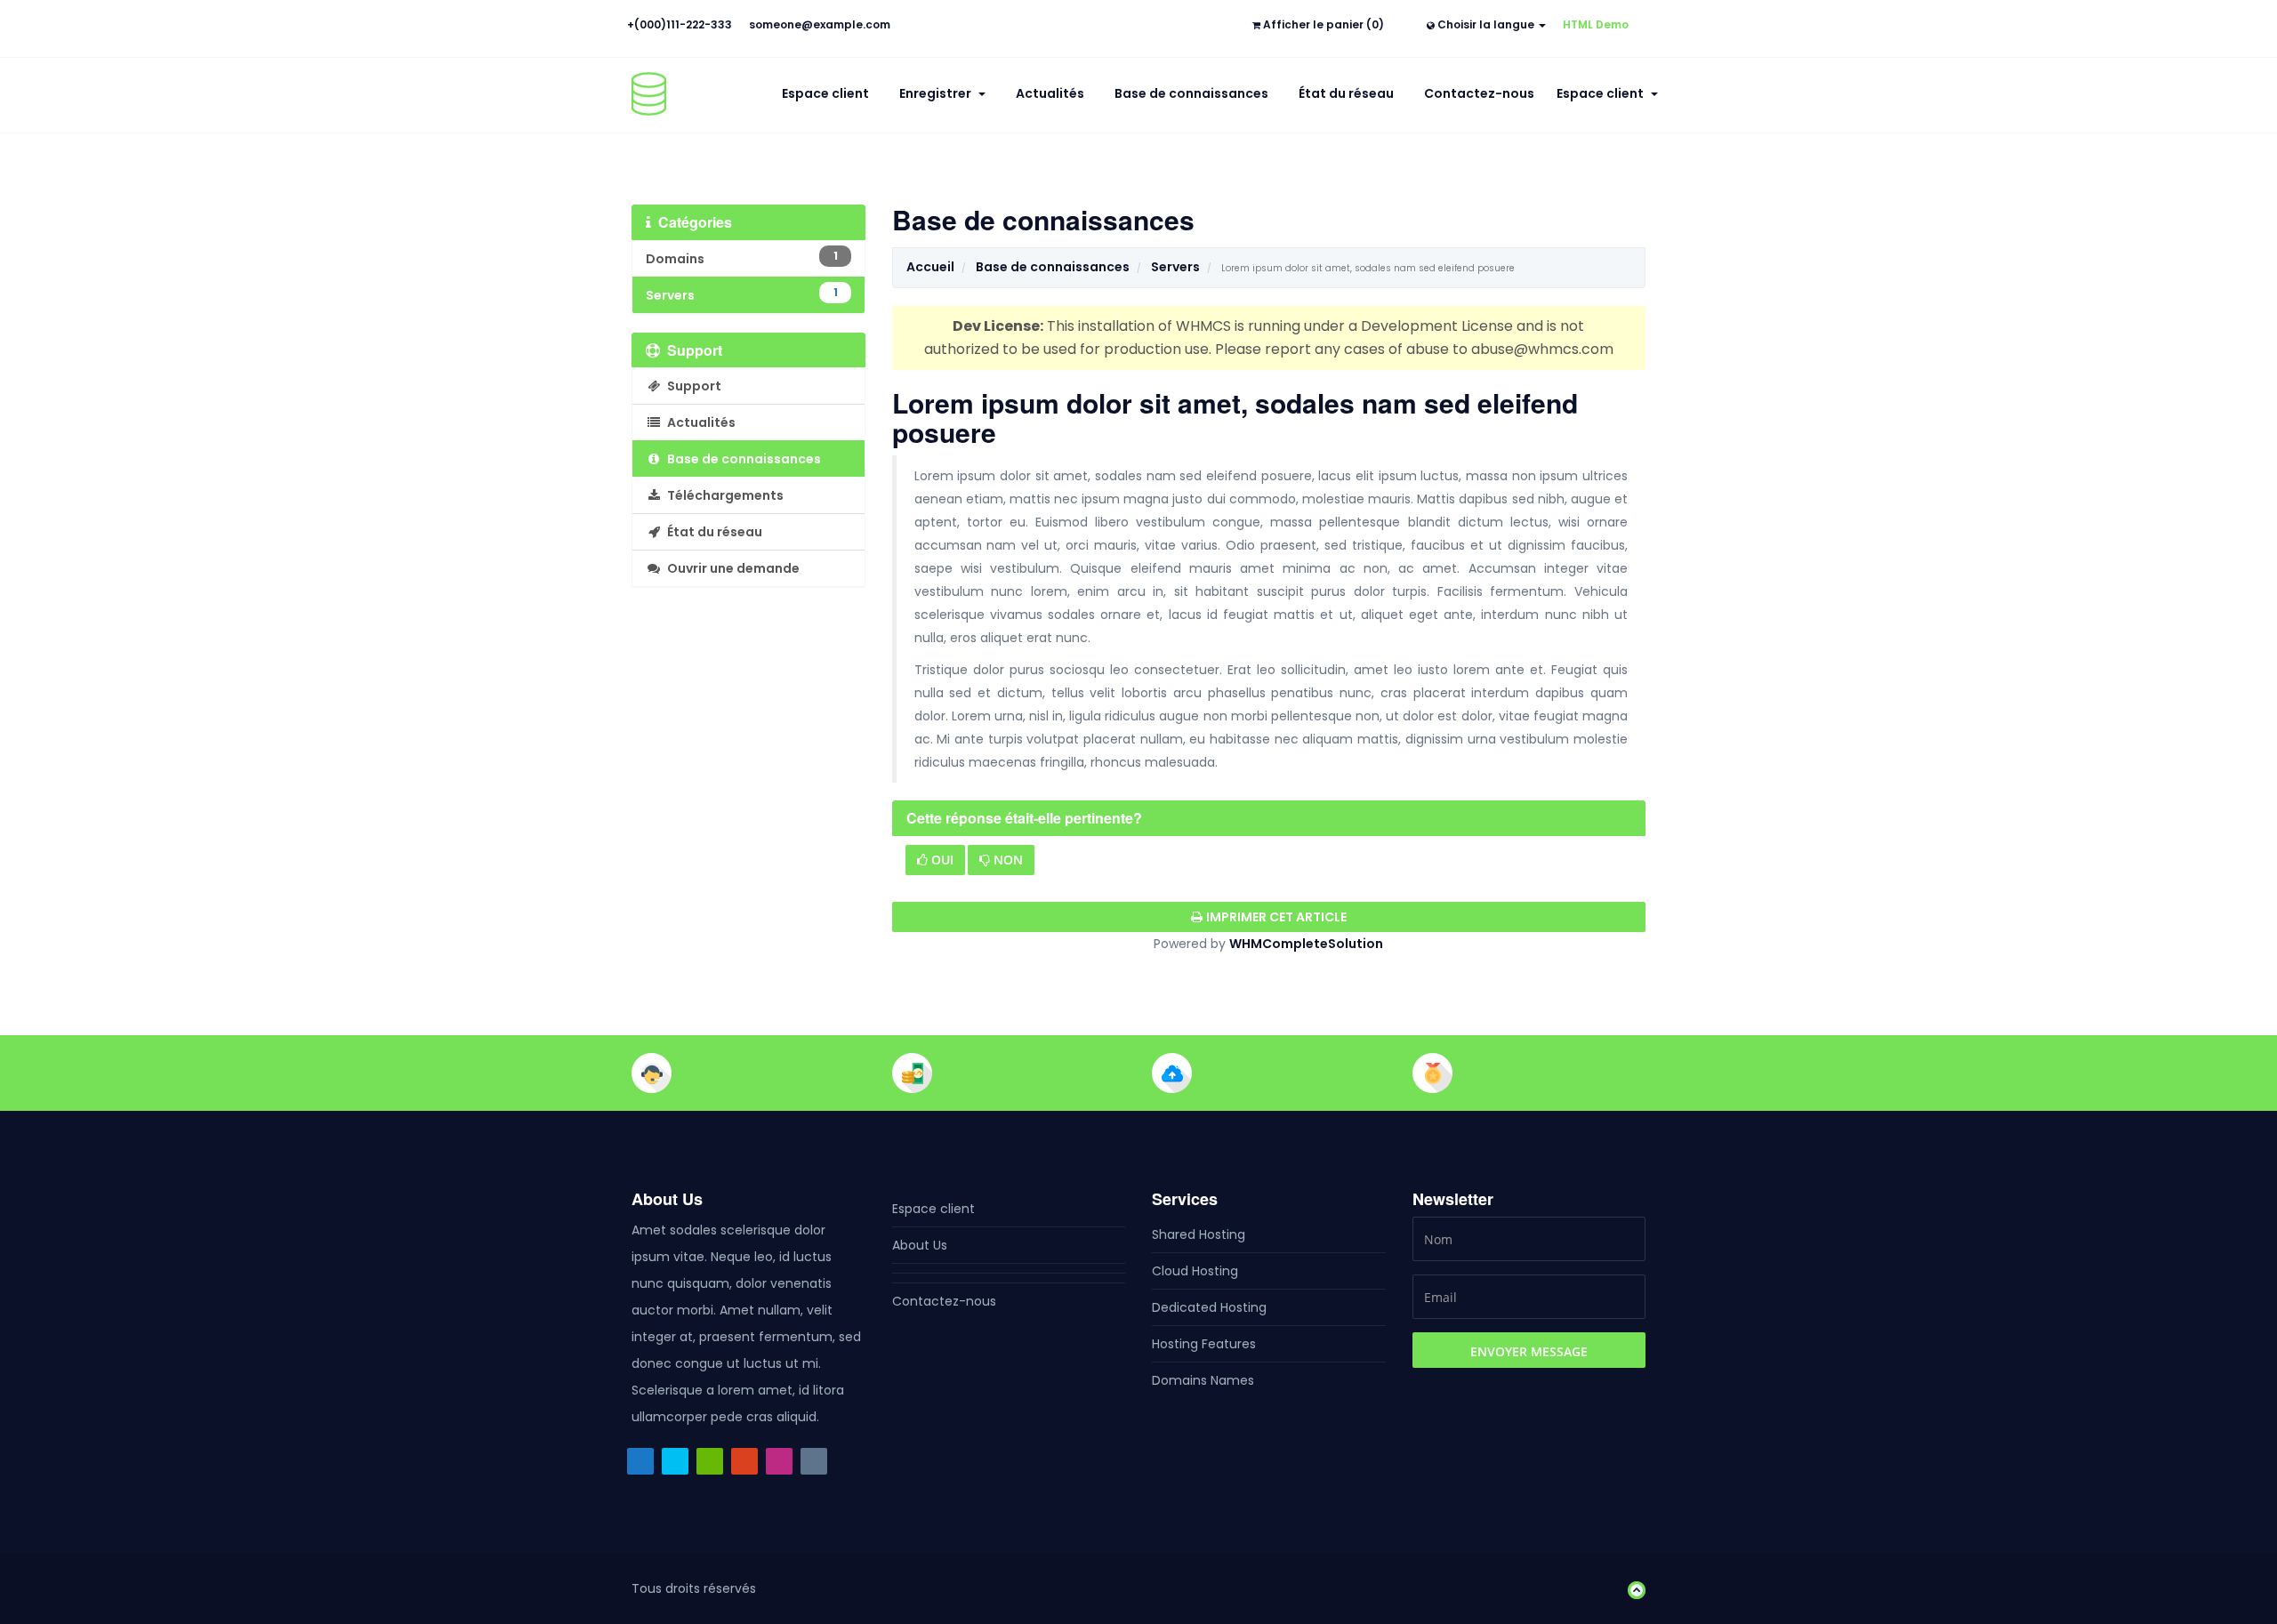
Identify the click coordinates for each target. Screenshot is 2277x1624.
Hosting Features (1204, 1344)
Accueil (930, 267)
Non (1006, 860)
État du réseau (1346, 93)
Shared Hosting (1199, 1234)
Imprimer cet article (1276, 917)
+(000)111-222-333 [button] (680, 24)
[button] (1632, 1588)
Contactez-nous (1479, 93)
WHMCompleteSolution (1306, 944)
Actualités (1050, 93)
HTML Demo (1596, 24)
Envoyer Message (1529, 1351)
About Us (920, 1245)
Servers (1175, 267)
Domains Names (1203, 1380)
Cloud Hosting (1195, 1271)
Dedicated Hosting (1209, 1307)
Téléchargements (723, 495)
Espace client (825, 93)
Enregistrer (938, 93)
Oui (941, 860)
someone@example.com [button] (820, 24)
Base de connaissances (1191, 93)
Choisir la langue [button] (1486, 24)
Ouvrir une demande (731, 568)
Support (692, 386)
